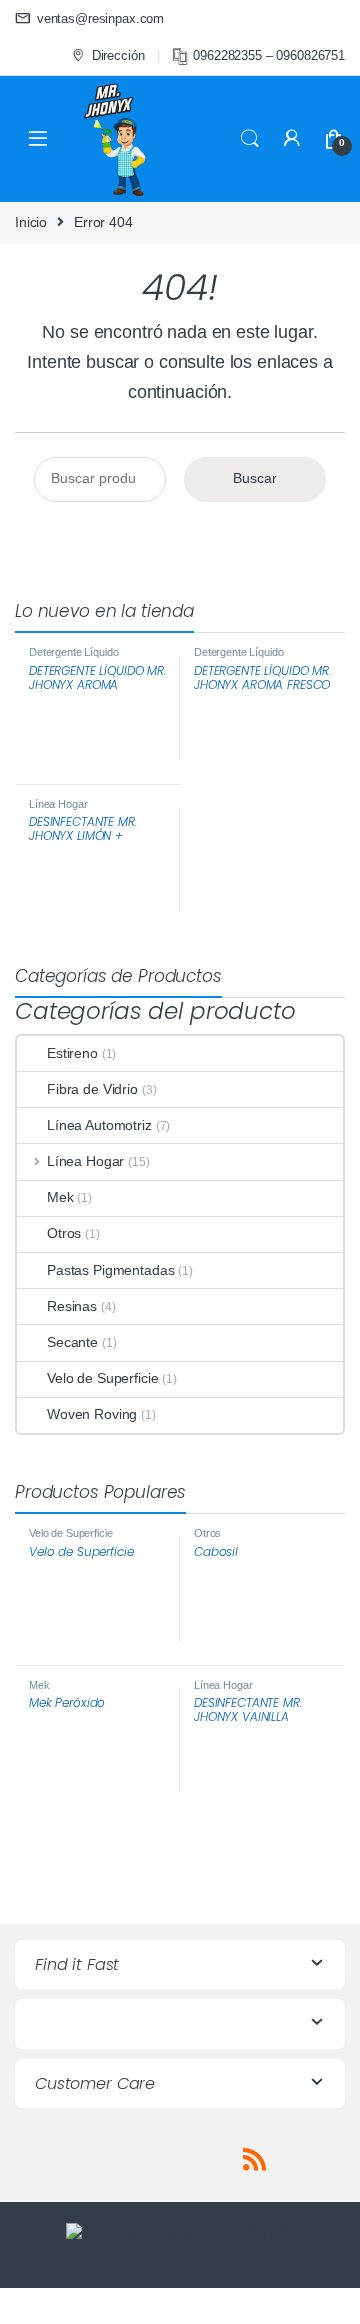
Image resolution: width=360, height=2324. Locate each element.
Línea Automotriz (99, 1125)
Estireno (72, 1053)
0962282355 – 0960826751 (269, 55)
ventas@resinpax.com (100, 18)
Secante (72, 1342)
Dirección (118, 55)
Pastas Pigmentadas (110, 1270)
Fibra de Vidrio (92, 1089)
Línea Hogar (58, 804)
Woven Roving (92, 1414)
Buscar (255, 478)
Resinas (72, 1306)
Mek (60, 1197)
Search (250, 139)
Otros (64, 1233)
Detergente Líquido (73, 652)
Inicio (31, 222)
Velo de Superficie (102, 1378)
